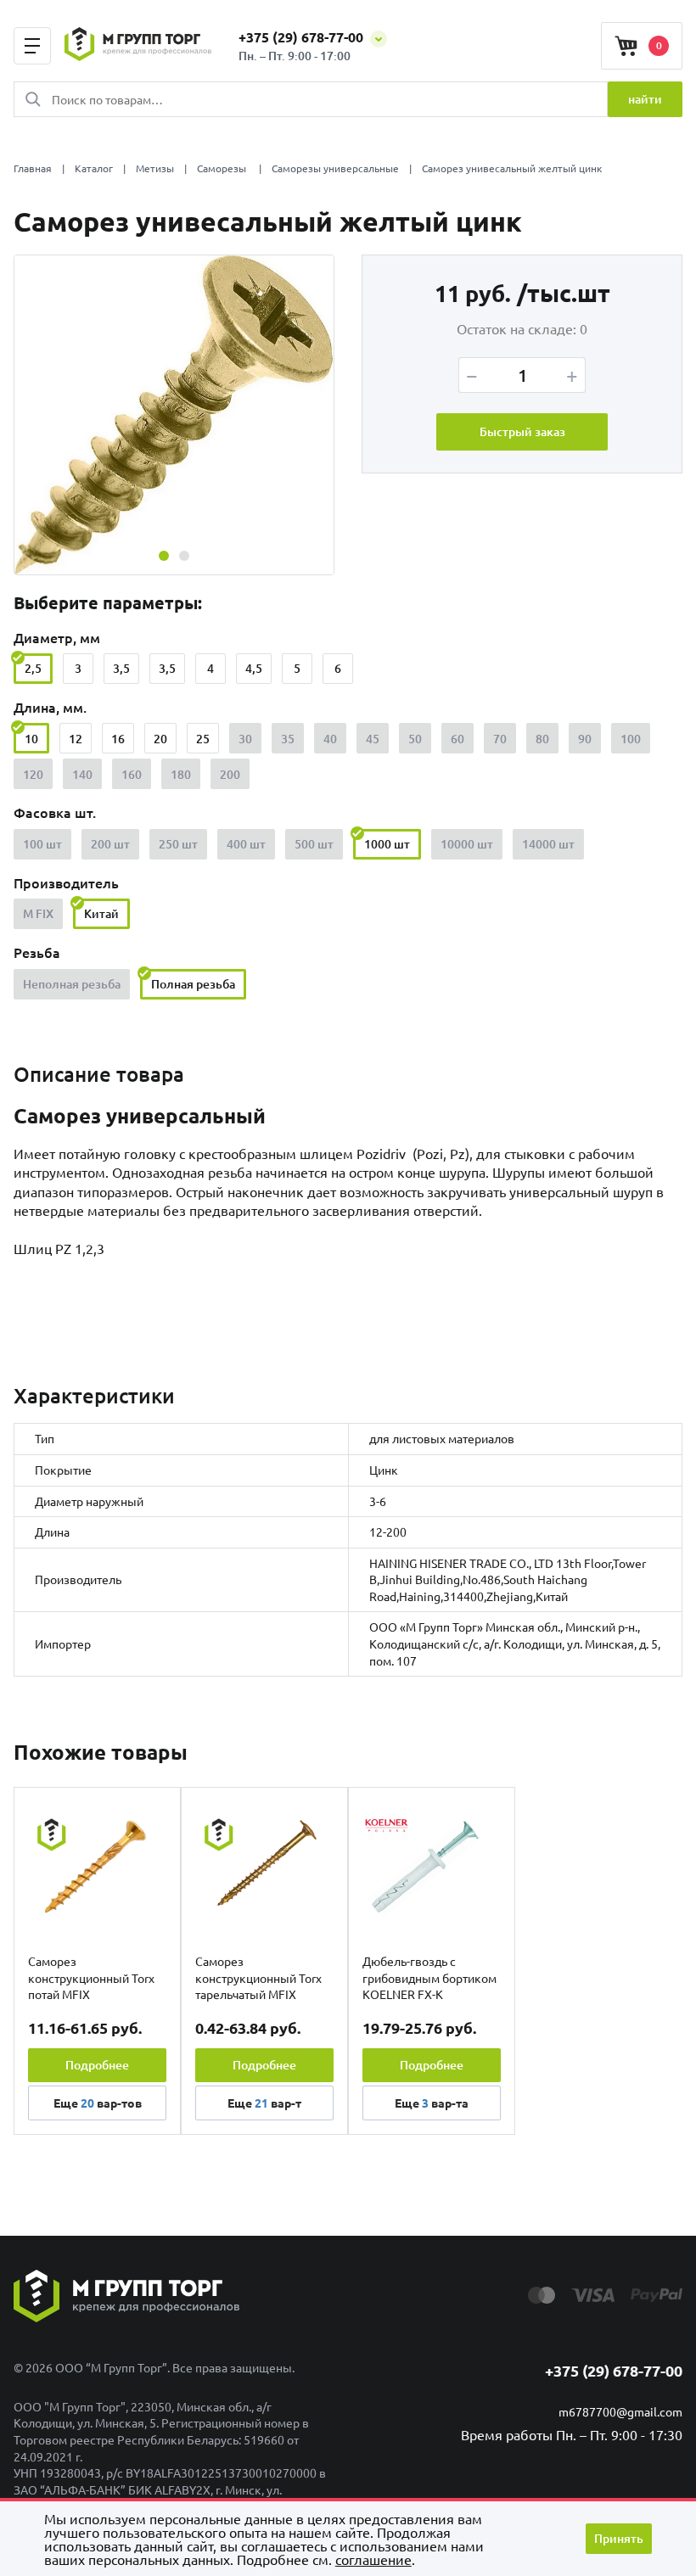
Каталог (94, 168)
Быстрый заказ (522, 431)
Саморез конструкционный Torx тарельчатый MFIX (258, 1977)
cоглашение (373, 2559)
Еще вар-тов (98, 2103)
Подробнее (97, 2065)
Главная (33, 168)
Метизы (155, 168)
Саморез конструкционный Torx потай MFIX (91, 1977)
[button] (164, 556)
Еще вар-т (264, 2103)
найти (645, 99)
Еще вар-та (432, 2103)
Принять (619, 2538)
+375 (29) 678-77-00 (303, 37)
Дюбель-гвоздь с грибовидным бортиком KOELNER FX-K (429, 1977)
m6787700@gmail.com (620, 2411)
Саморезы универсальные (335, 168)
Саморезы (223, 168)
